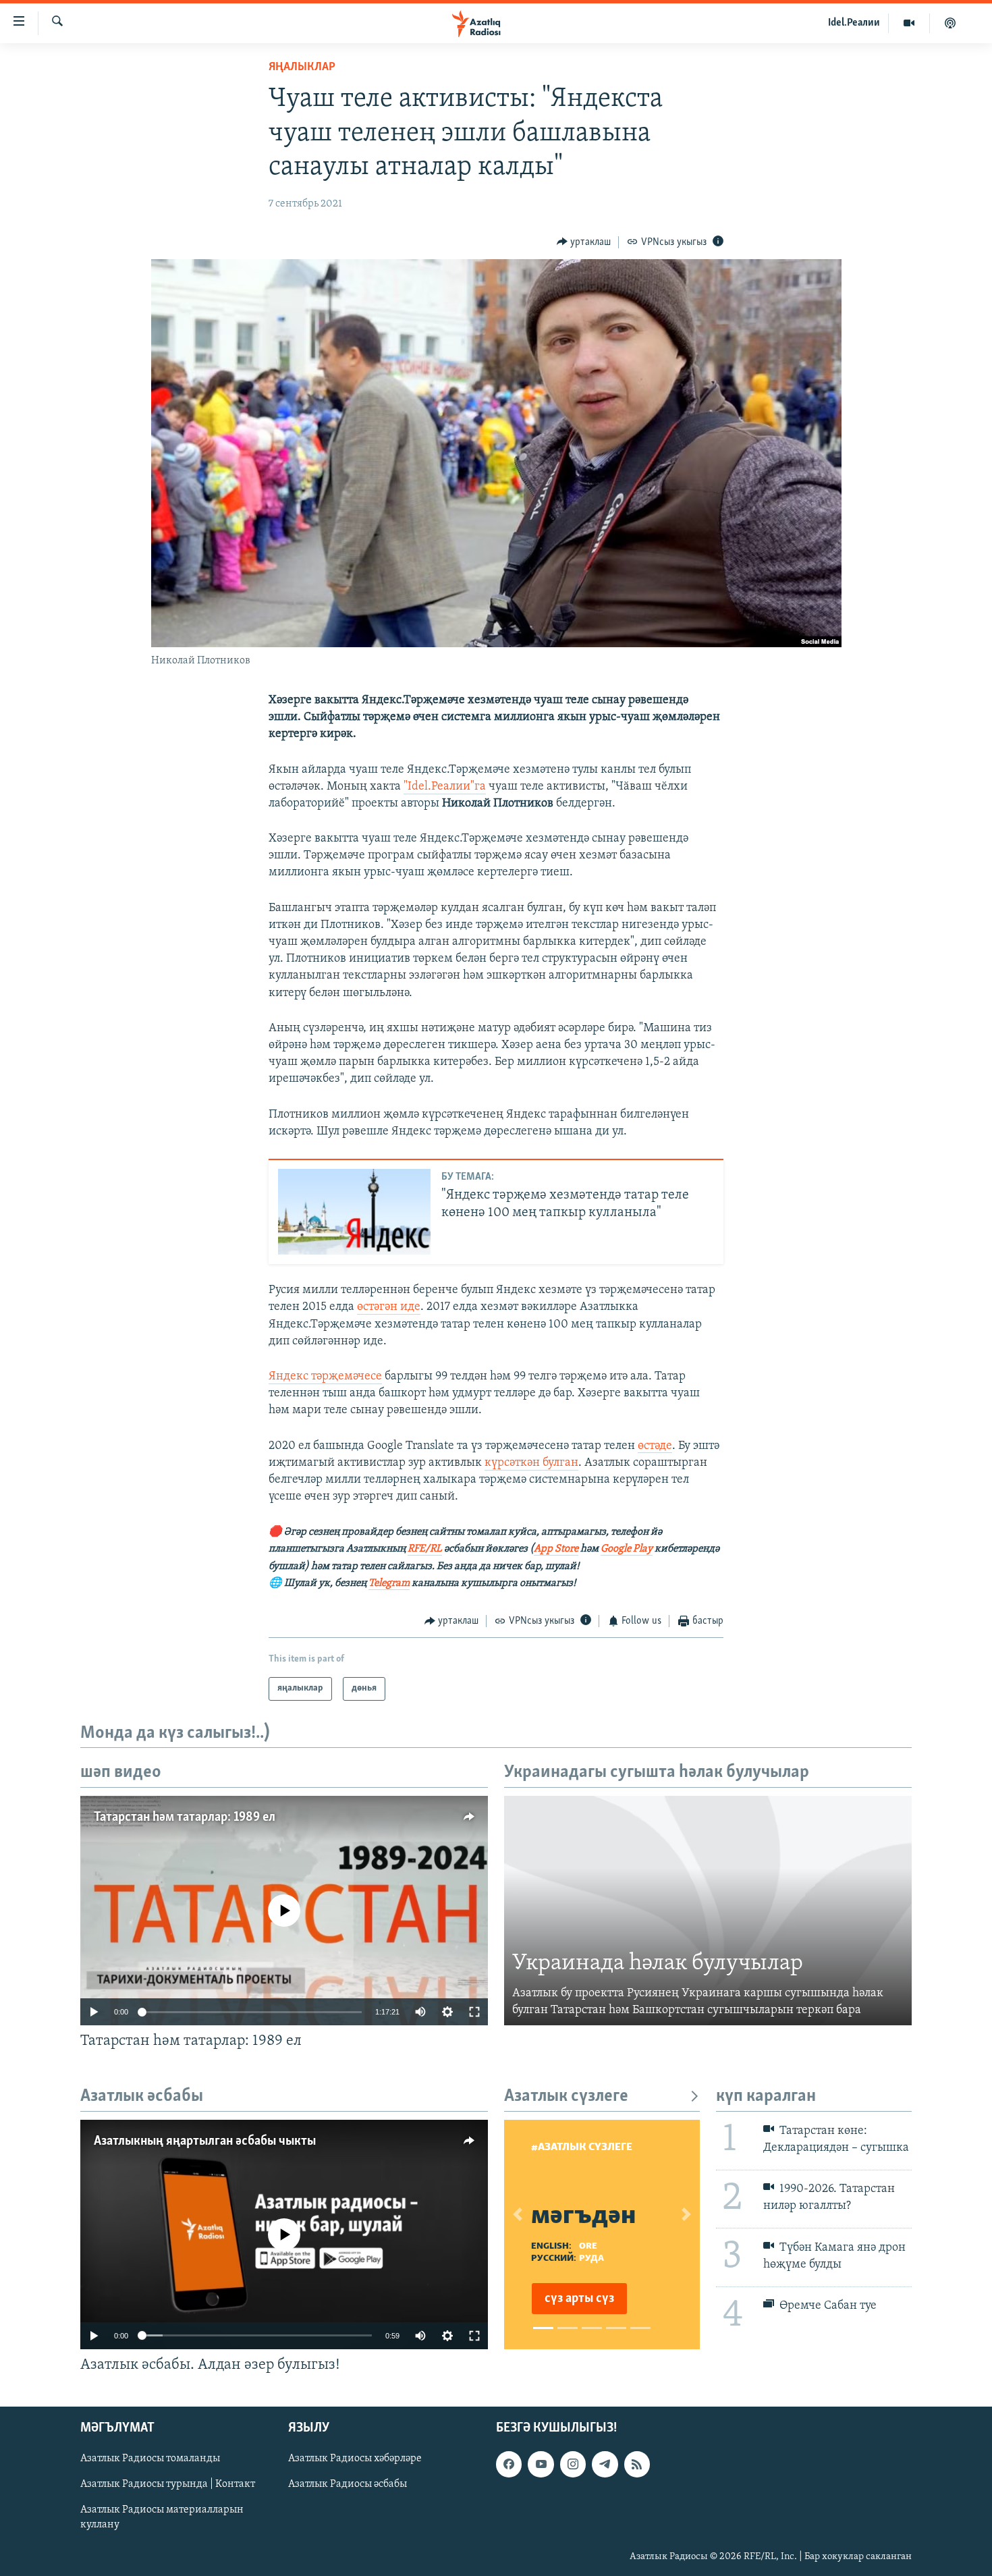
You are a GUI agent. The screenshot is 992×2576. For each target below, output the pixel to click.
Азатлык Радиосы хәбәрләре (355, 2459)
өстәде (655, 1446)
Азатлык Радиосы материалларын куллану (162, 2517)
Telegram (389, 1583)
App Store (556, 1549)
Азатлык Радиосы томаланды (150, 2459)
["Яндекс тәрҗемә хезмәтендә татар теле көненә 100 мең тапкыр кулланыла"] (354, 1212)
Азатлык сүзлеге (566, 2097)
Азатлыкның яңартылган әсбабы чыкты (205, 2141)
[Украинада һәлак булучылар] (708, 1911)
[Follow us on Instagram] (573, 2464)
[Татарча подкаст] (950, 23)
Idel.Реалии (854, 23)
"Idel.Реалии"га (445, 787)
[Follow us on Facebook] (509, 2464)
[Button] (584, 242)
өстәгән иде (389, 1307)
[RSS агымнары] (637, 2464)
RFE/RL (425, 1549)
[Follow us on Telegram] (605, 2464)
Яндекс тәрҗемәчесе (325, 1377)
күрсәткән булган (531, 1463)
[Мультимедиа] (909, 23)
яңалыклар (302, 67)
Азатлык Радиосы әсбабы (348, 2484)
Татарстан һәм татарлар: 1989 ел (185, 1817)
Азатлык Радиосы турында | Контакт (168, 2484)
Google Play (627, 1549)
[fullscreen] (474, 2012)
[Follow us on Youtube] (541, 2464)
